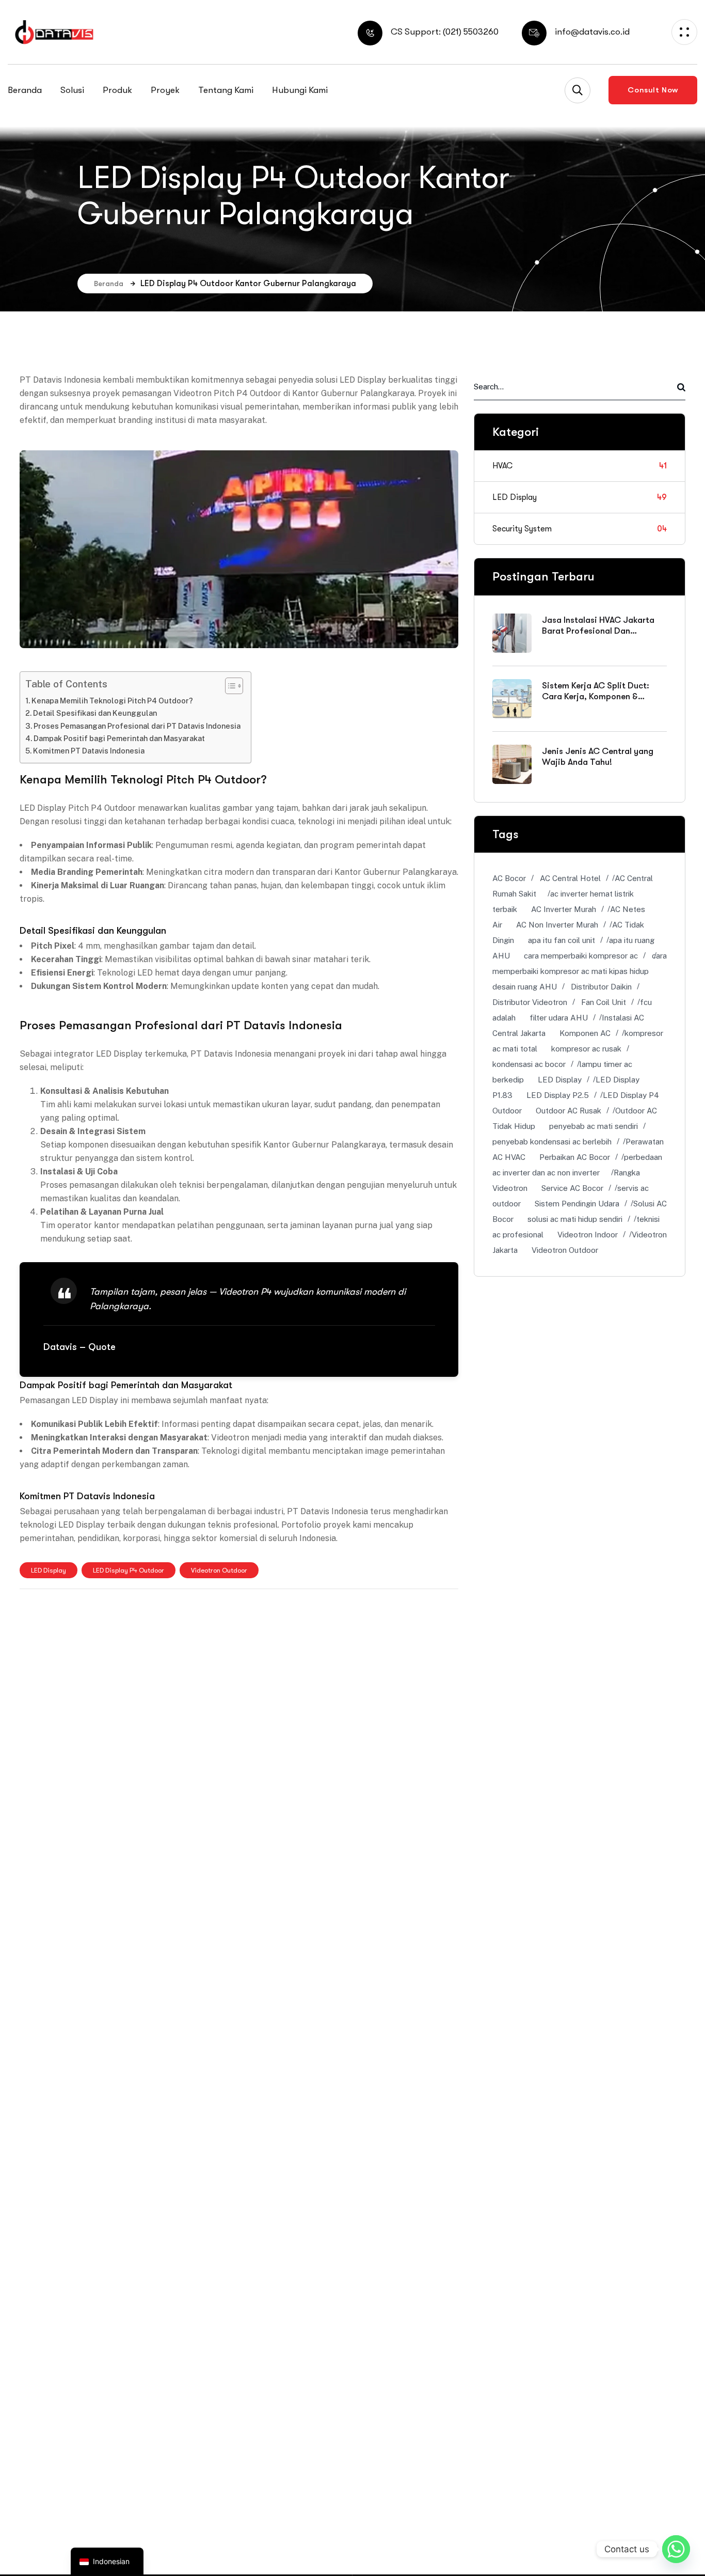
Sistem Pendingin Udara (577, 1204)
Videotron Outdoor (219, 1570)
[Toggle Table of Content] (229, 686)
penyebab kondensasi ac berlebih (552, 1142)
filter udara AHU (559, 1018)
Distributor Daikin (601, 987)
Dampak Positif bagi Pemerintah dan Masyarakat (119, 738)
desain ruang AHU (525, 987)
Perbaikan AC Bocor (575, 1157)
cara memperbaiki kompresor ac (581, 956)
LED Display (49, 1570)
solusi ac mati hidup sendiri (575, 1219)
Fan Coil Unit (604, 1002)
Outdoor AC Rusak (568, 1111)
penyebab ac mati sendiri (594, 1126)
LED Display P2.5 (558, 1095)
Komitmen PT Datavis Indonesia (89, 751)
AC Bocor (509, 878)
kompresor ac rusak (586, 1049)
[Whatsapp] (676, 2549)
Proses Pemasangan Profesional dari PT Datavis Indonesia (137, 726)
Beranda (109, 284)
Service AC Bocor (572, 1188)
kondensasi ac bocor (529, 1064)
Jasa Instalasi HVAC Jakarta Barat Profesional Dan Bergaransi (598, 631)
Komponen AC (585, 1033)
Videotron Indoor (588, 1235)
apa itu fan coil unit (562, 940)
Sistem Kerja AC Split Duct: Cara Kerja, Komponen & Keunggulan (596, 697)
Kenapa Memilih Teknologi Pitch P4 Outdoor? (112, 701)
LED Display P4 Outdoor (129, 1570)
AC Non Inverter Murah (557, 925)
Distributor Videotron (530, 1002)
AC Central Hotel (570, 878)
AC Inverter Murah (564, 909)
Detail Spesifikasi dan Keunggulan (95, 713)
